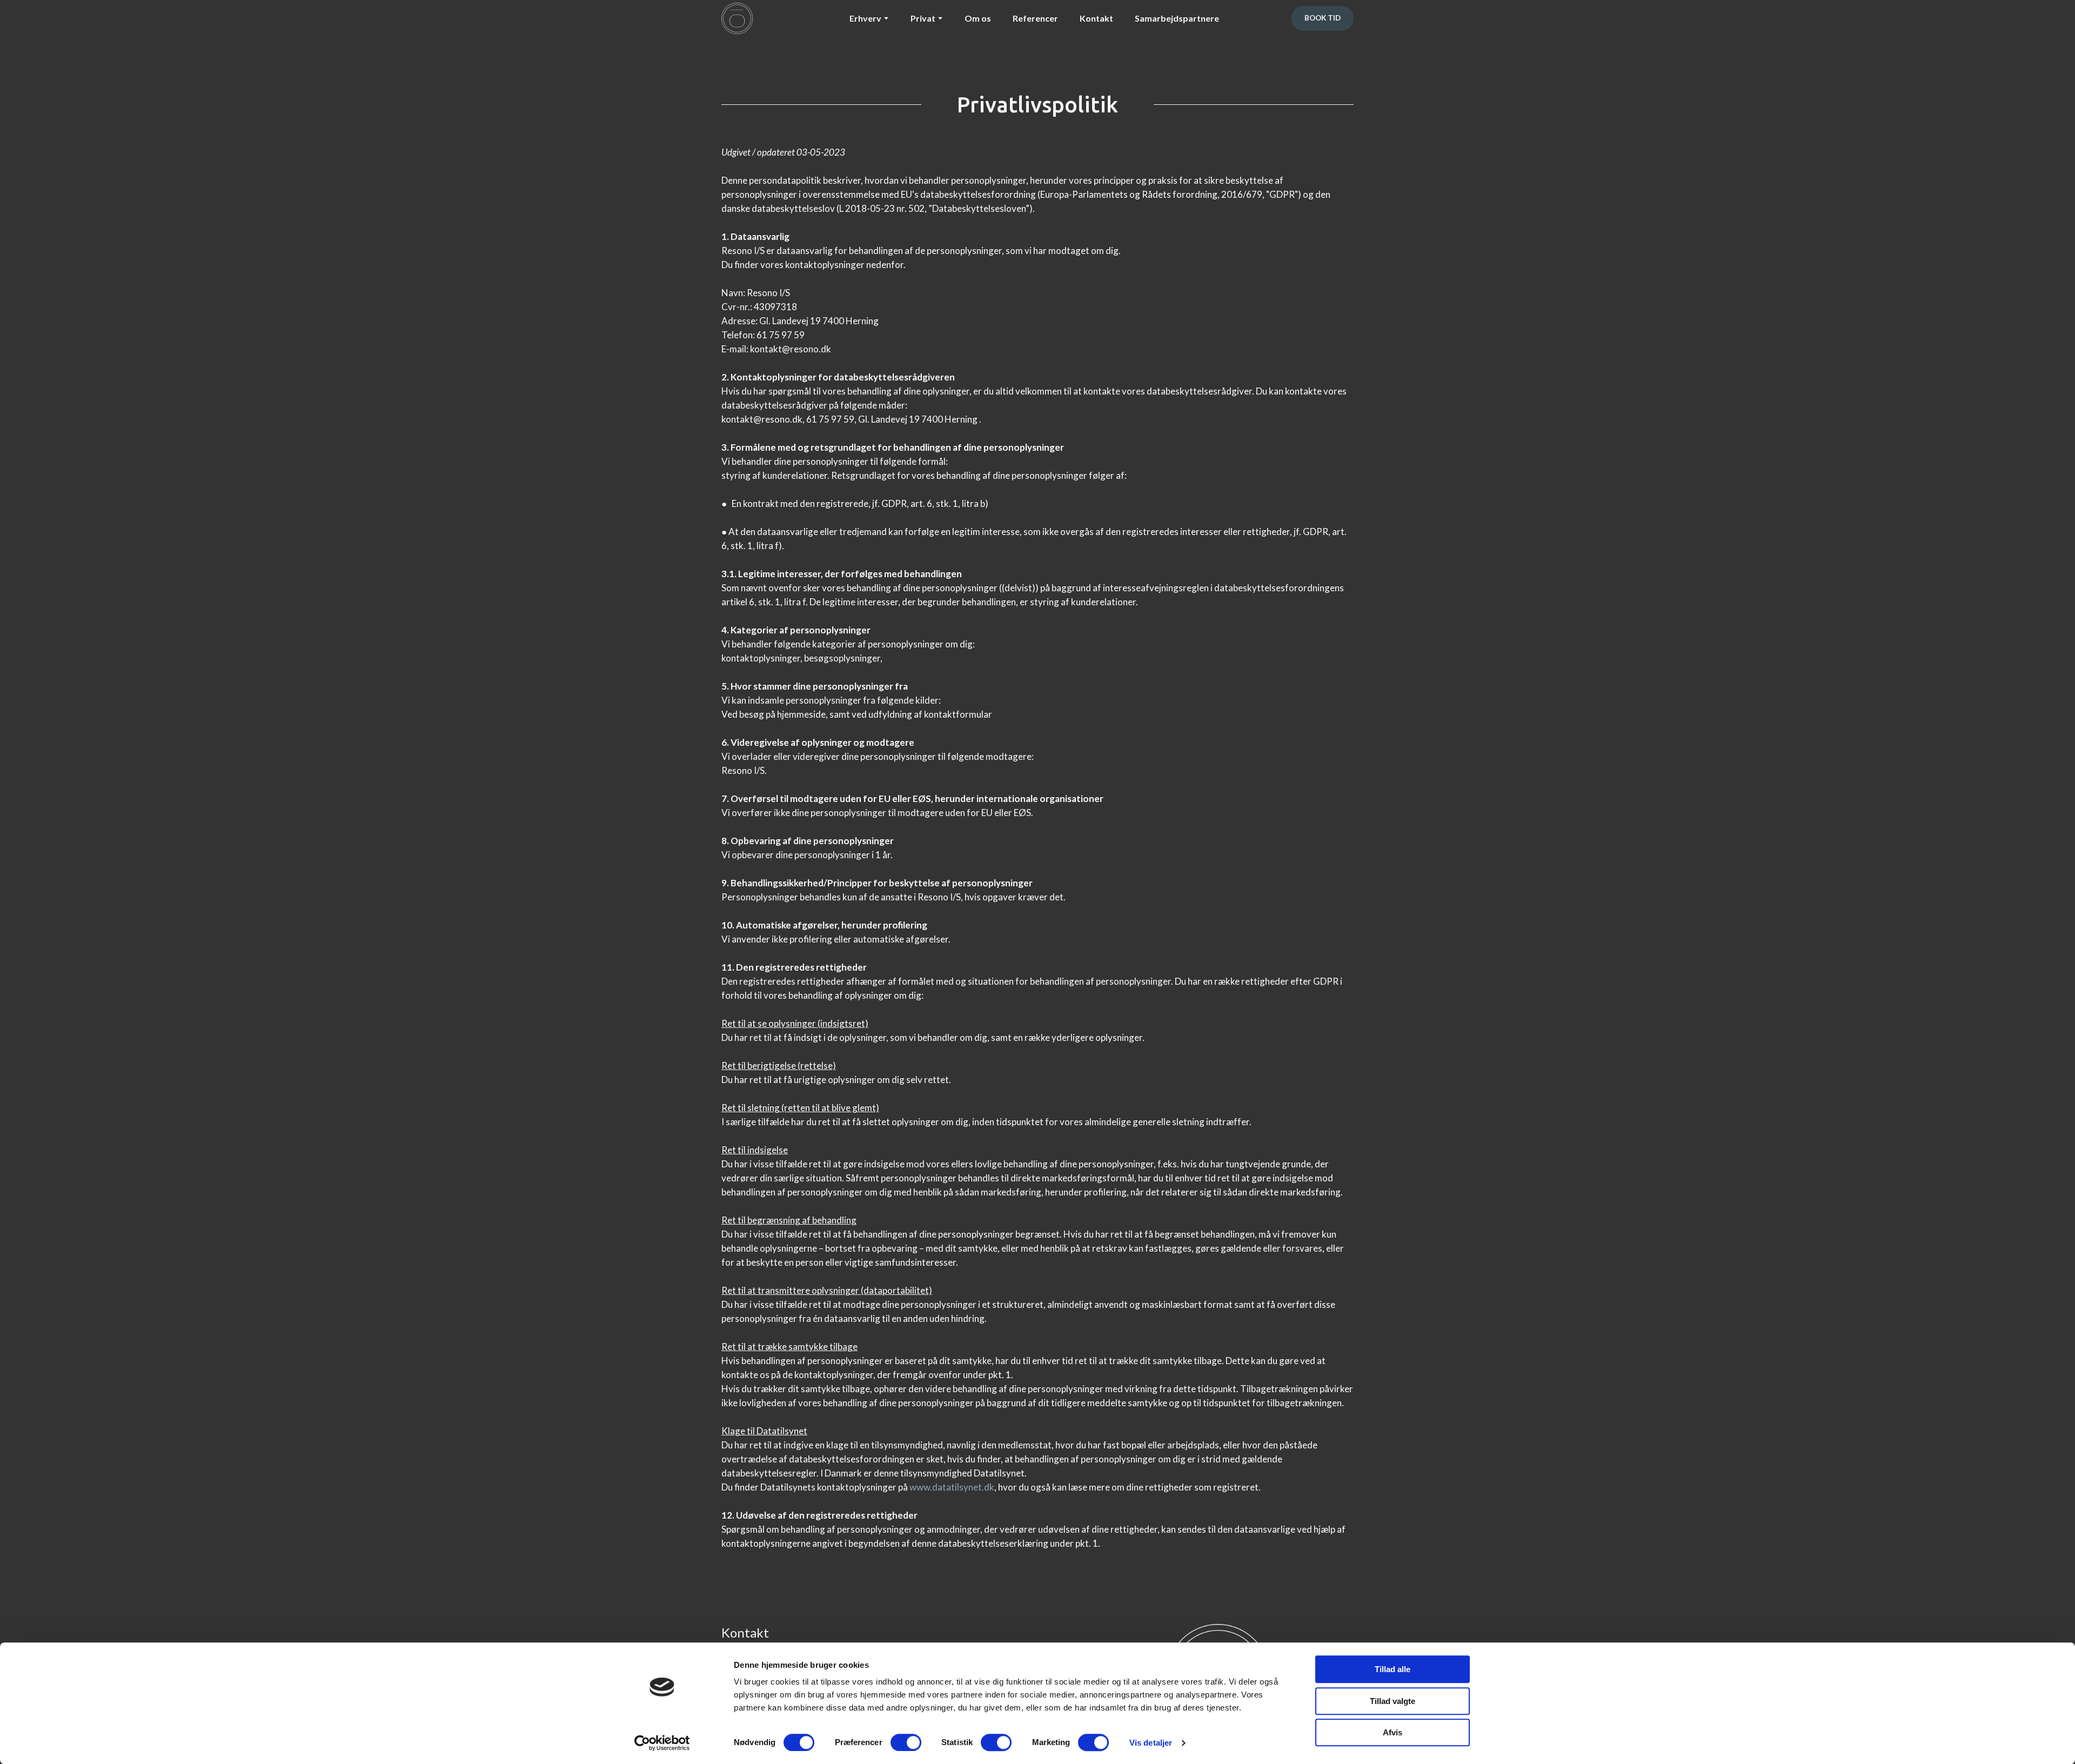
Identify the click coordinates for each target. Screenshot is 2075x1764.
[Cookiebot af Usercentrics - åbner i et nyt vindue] (662, 1743)
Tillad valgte (1393, 1701)
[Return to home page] (737, 18)
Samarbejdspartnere (1177, 18)
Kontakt (1096, 18)
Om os (978, 18)
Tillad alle (1393, 1669)
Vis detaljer (1151, 1743)
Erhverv (865, 18)
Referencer (1035, 18)
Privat (923, 18)
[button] (1323, 18)
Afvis (1393, 1732)
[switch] (906, 1742)
